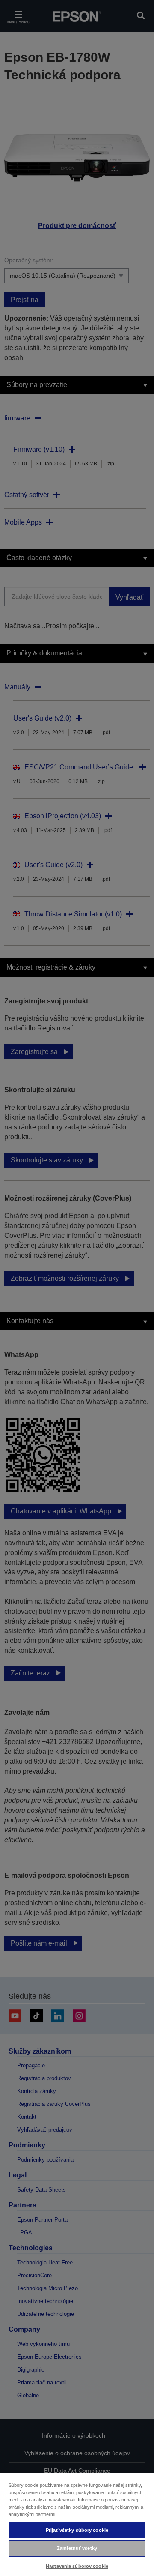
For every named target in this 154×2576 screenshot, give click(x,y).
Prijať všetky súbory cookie (77, 2530)
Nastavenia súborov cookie (77, 2566)
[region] (77, 2524)
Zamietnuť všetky (77, 2548)
